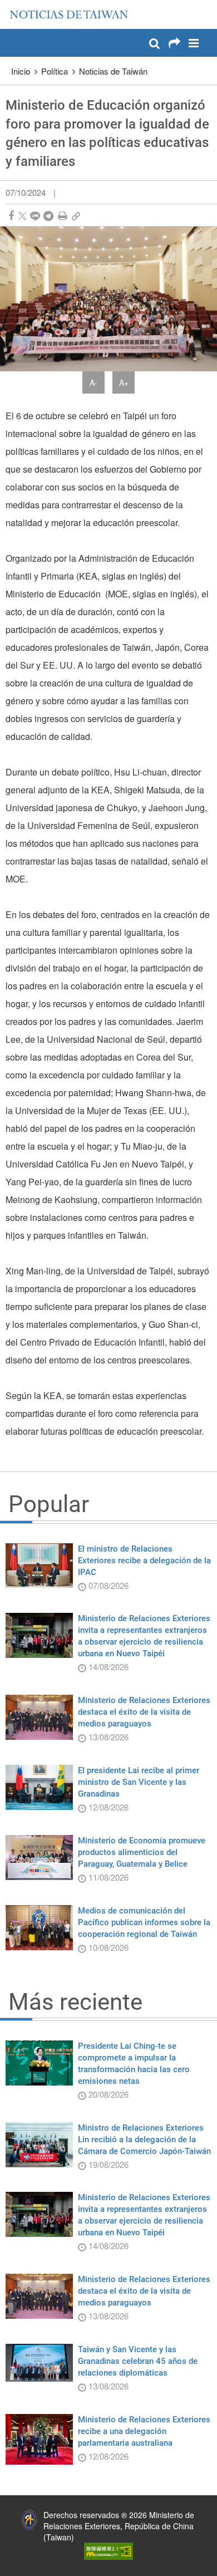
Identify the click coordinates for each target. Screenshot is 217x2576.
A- (93, 382)
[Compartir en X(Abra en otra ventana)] (23, 216)
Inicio (21, 71)
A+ (124, 382)
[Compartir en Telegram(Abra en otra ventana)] (48, 216)
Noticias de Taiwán (113, 71)
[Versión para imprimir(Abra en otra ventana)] (63, 216)
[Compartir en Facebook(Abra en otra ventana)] (11, 216)
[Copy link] (76, 216)
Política (55, 71)
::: (12, 6)
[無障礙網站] (108, 2550)
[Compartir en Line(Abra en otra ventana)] (35, 216)
